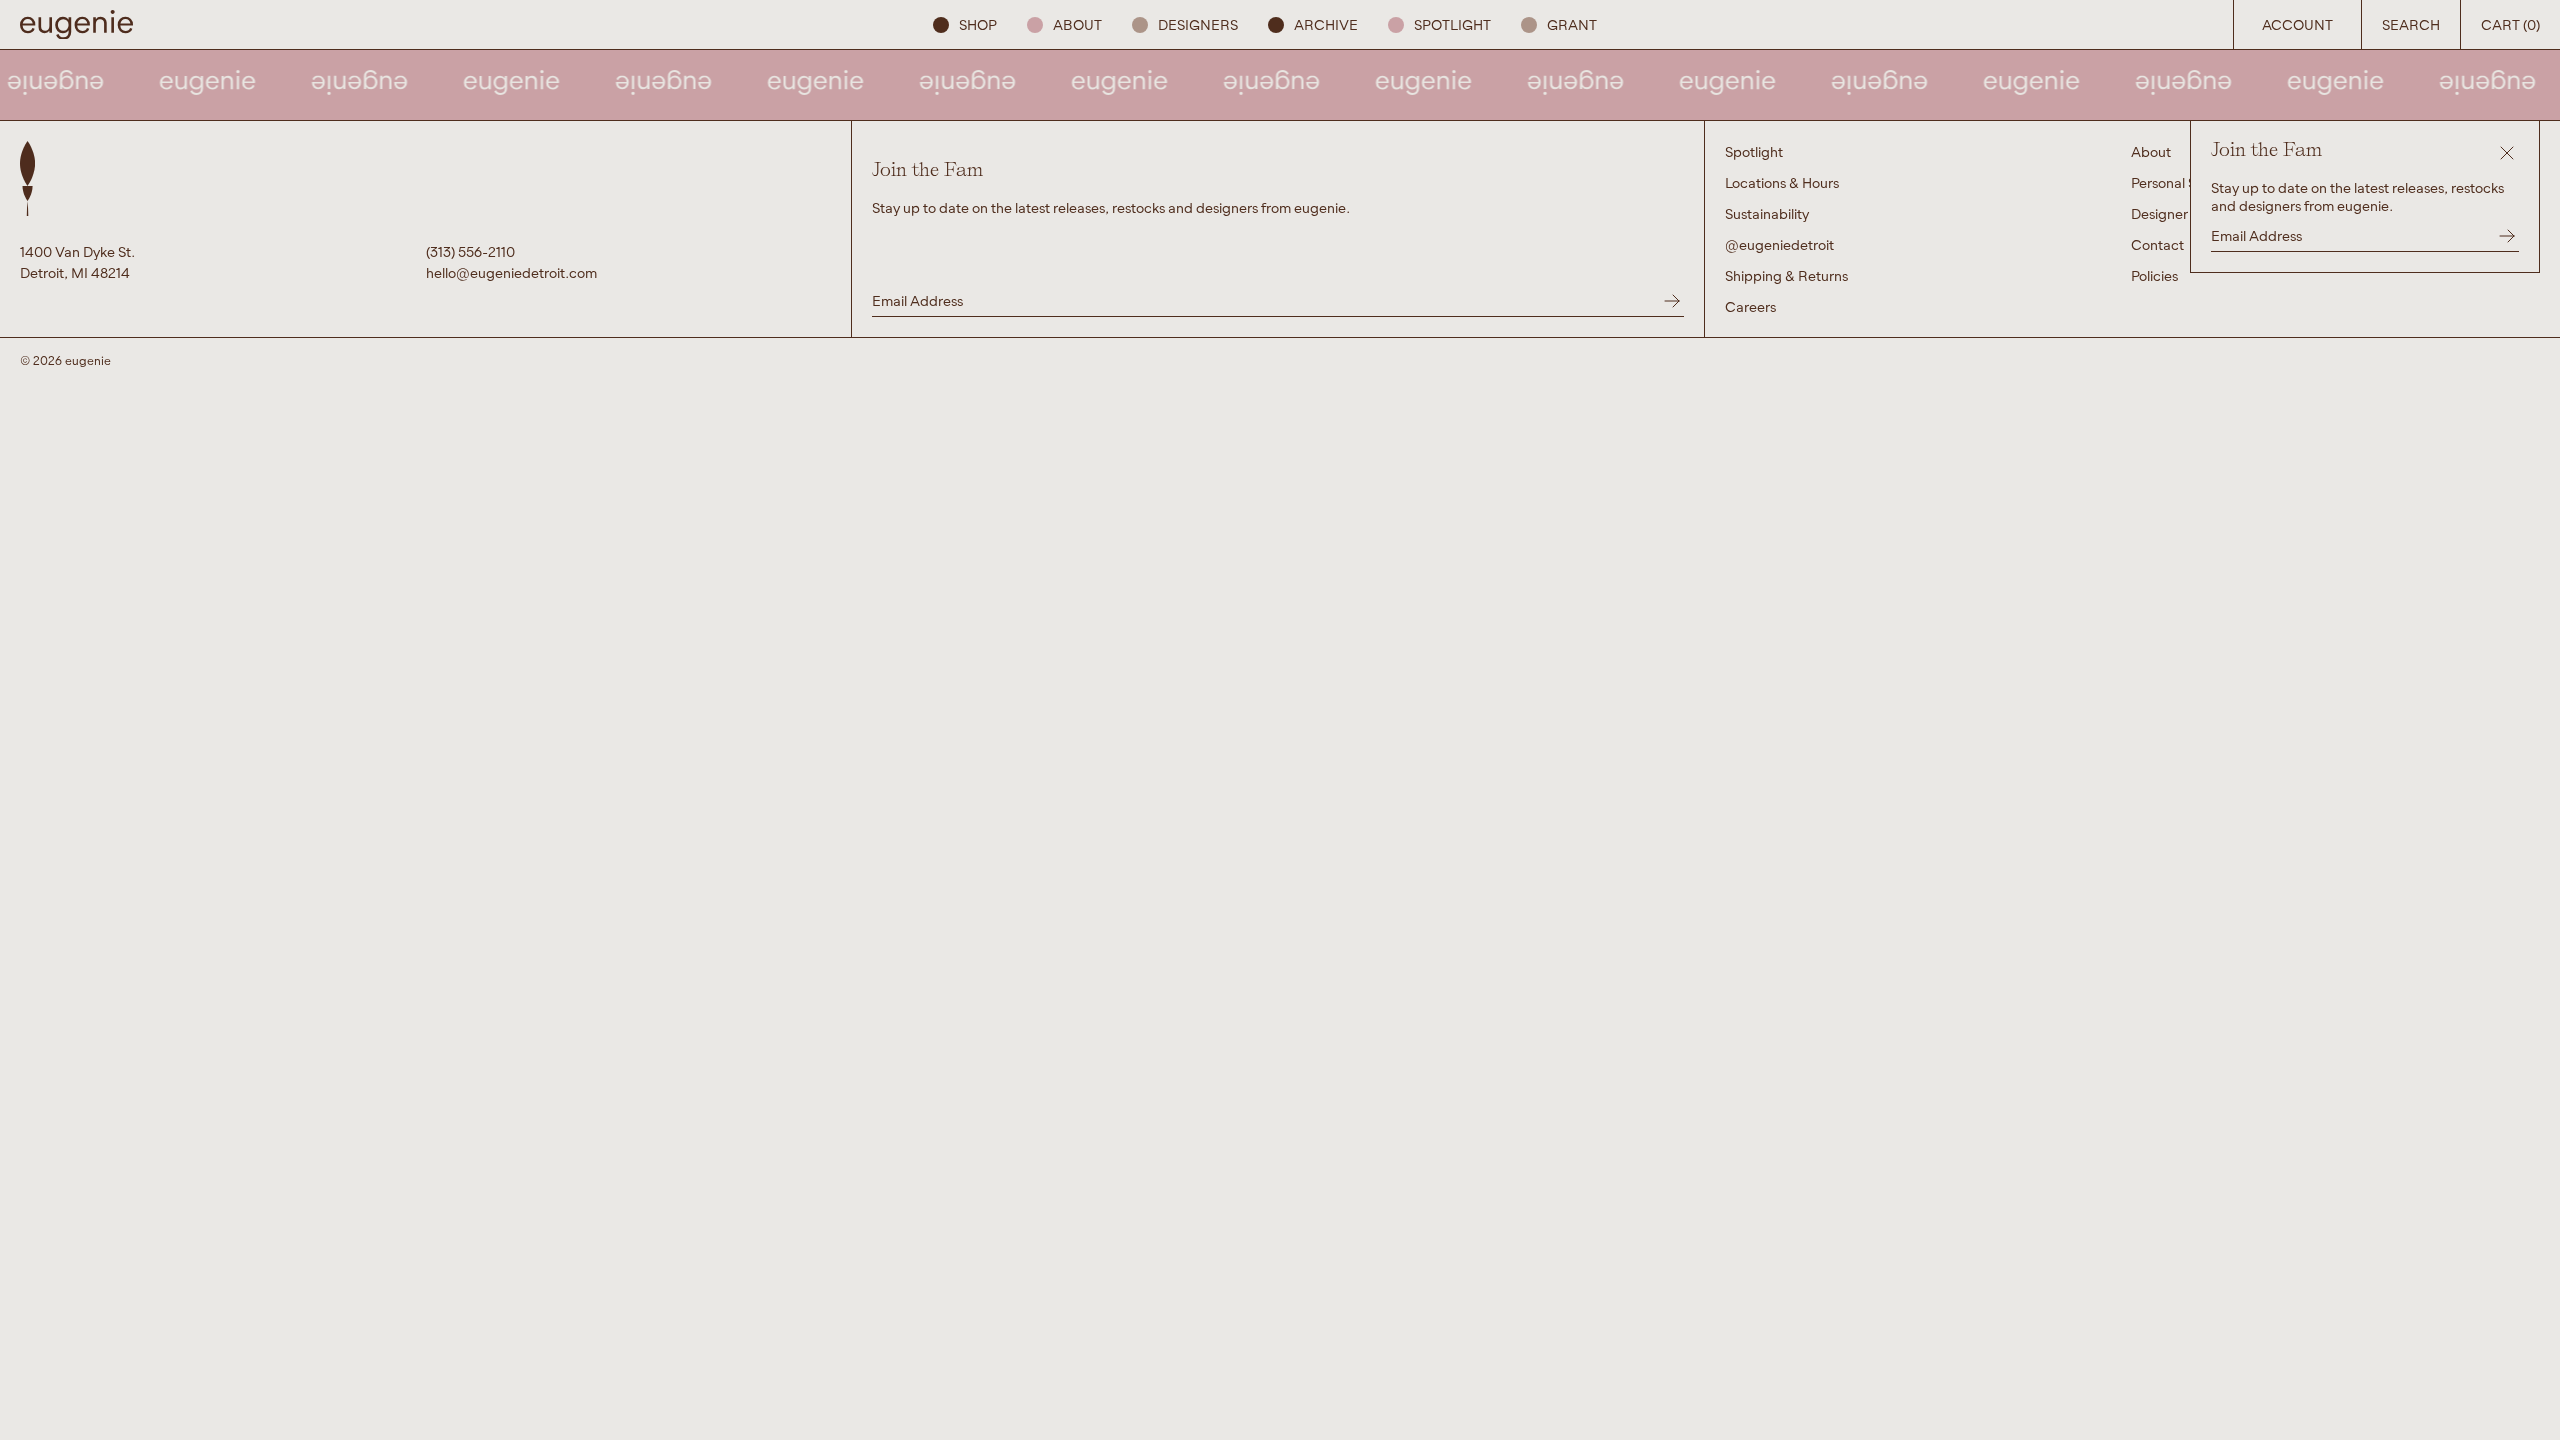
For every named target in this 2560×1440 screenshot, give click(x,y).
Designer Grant (2179, 213)
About (1077, 24)
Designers (1198, 24)
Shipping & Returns (1786, 275)
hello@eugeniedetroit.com (511, 272)
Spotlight (1452, 24)
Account (2297, 24)
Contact (2157, 244)
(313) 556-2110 (470, 251)
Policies (2154, 275)
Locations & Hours (1782, 182)
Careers (1750, 306)
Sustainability (1767, 213)
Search (2411, 24)
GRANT (1572, 24)
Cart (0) (2510, 24)
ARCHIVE (1326, 24)
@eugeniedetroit (1779, 244)
